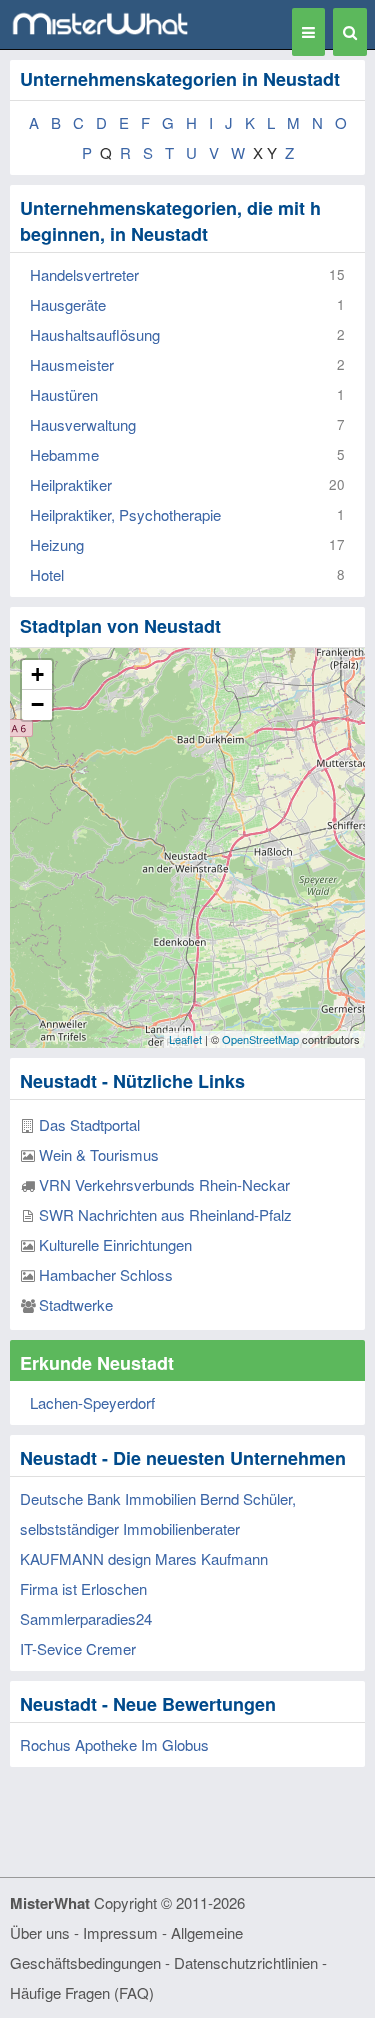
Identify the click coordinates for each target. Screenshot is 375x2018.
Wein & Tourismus (99, 1154)
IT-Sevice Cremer (78, 1648)
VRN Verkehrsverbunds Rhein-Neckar (164, 1184)
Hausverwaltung (83, 424)
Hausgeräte (68, 304)
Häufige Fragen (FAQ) (82, 1992)
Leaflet (185, 1039)
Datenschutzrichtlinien (246, 1962)
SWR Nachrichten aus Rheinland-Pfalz (165, 1214)
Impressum (120, 1932)
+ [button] (37, 674)
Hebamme (64, 454)
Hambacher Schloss (106, 1274)
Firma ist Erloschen (83, 1588)
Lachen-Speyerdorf (92, 1402)
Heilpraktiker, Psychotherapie (125, 514)
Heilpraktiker (71, 484)
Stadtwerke (76, 1304)
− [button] (37, 704)
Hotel (47, 574)
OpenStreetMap (260, 1039)
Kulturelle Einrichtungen (115, 1244)
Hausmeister (72, 364)
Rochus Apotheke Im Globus (114, 1744)
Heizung (57, 544)
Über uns (40, 1932)
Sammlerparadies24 (86, 1618)
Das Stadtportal (89, 1124)
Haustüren (64, 394)
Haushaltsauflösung (95, 334)
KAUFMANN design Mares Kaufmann (144, 1558)
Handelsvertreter (84, 274)
